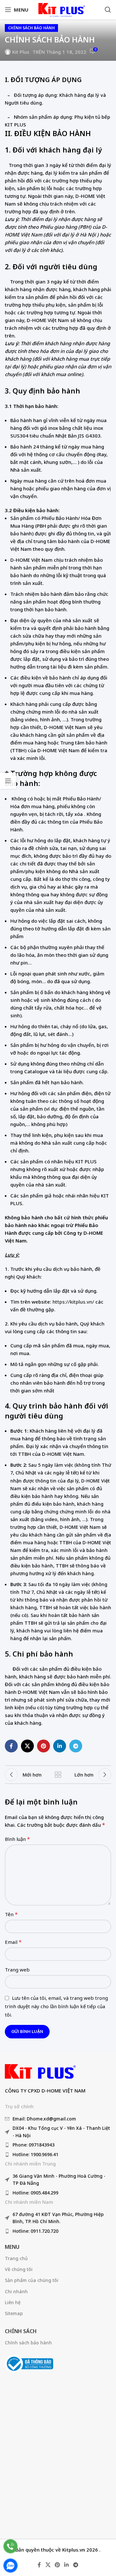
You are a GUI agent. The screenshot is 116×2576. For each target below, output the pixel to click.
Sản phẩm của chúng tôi (32, 2280)
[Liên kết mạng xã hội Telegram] (76, 1746)
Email (13, 1942)
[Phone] (10, 2546)
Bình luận (17, 1839)
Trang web (17, 1970)
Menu (12, 2247)
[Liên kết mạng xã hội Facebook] (11, 1746)
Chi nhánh (16, 2291)
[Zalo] (10, 2566)
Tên (11, 1914)
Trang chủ (16, 2258)
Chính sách (21, 2331)
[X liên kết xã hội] (27, 1746)
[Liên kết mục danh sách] (58, 2119)
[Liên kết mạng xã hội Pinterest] (43, 1746)
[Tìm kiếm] (108, 10)
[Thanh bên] (8, 781)
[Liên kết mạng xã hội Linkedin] (60, 1746)
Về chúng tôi (19, 2269)
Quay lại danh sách (58, 1775)
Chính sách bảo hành (31, 28)
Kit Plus (21, 52)
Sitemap (14, 2313)
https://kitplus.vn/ (73, 1302)
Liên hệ (13, 2302)
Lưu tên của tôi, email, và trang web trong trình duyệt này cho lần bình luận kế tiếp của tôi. (56, 2006)
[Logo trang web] (61, 9)
